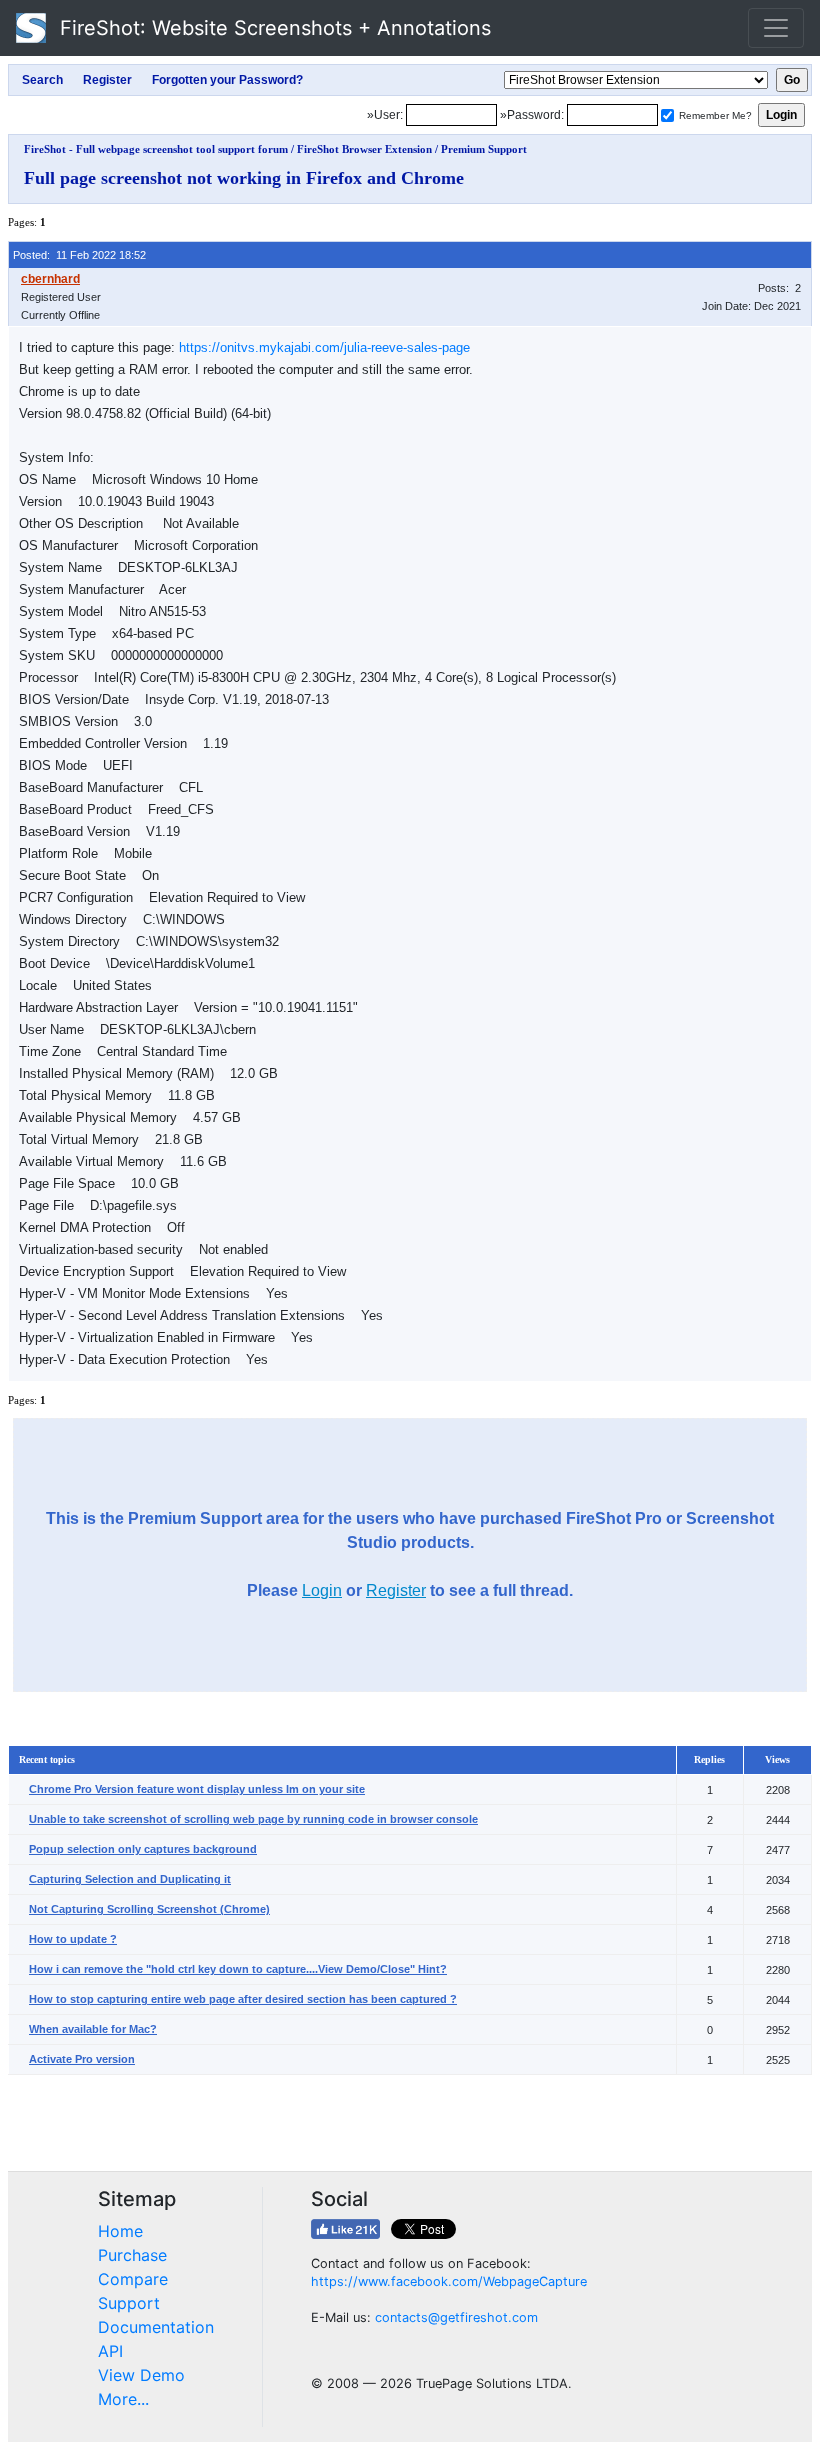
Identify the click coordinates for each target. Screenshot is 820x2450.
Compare (133, 2279)
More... (123, 2399)
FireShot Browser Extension (364, 149)
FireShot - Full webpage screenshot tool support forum (156, 149)
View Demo (141, 2375)
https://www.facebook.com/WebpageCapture (449, 2281)
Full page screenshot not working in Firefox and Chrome (244, 178)
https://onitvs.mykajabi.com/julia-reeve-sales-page (324, 347)
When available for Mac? (93, 2029)
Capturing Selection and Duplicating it (130, 1879)
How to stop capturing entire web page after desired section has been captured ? (243, 1999)
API (110, 2351)
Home (120, 2231)
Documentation (156, 2327)
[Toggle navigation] (776, 28)
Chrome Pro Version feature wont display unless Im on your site (197, 1789)
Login (322, 1590)
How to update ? (73, 1939)
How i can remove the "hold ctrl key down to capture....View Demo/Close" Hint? (238, 1969)
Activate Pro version (82, 2059)
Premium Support (484, 149)
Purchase (132, 2255)
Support (129, 2303)
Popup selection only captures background (143, 1849)
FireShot (272, 28)
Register (396, 1590)
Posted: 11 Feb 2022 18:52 (79, 255)
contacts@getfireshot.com (456, 2317)
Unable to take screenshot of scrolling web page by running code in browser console (253, 1819)
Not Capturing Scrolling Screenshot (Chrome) (149, 1909)
